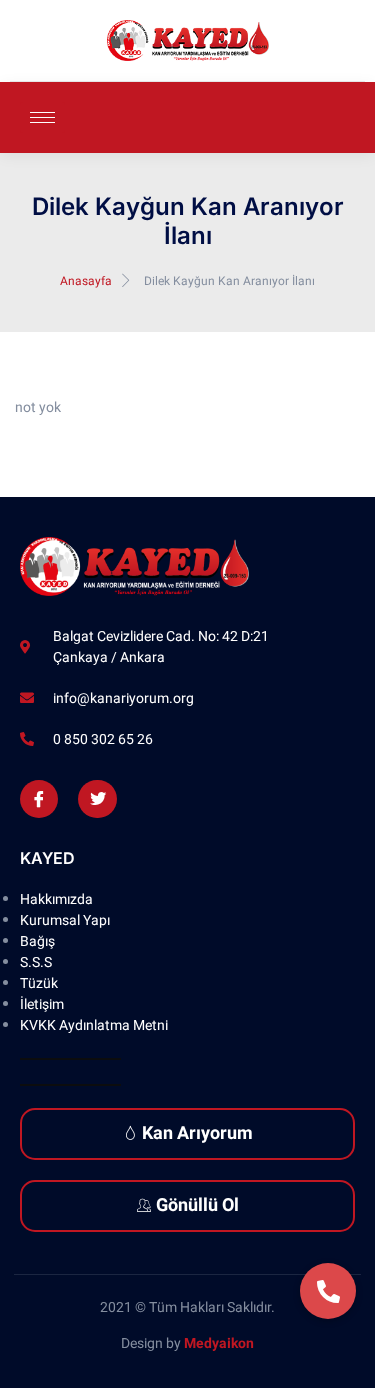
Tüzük (39, 983)
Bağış (37, 941)
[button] (328, 1291)
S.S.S (36, 962)
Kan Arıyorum (197, 1133)
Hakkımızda (56, 899)
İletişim (42, 1004)
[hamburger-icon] (42, 117)
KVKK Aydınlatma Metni (94, 1025)
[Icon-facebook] (39, 799)
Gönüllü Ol (197, 1205)
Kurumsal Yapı (65, 920)
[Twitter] (97, 799)
